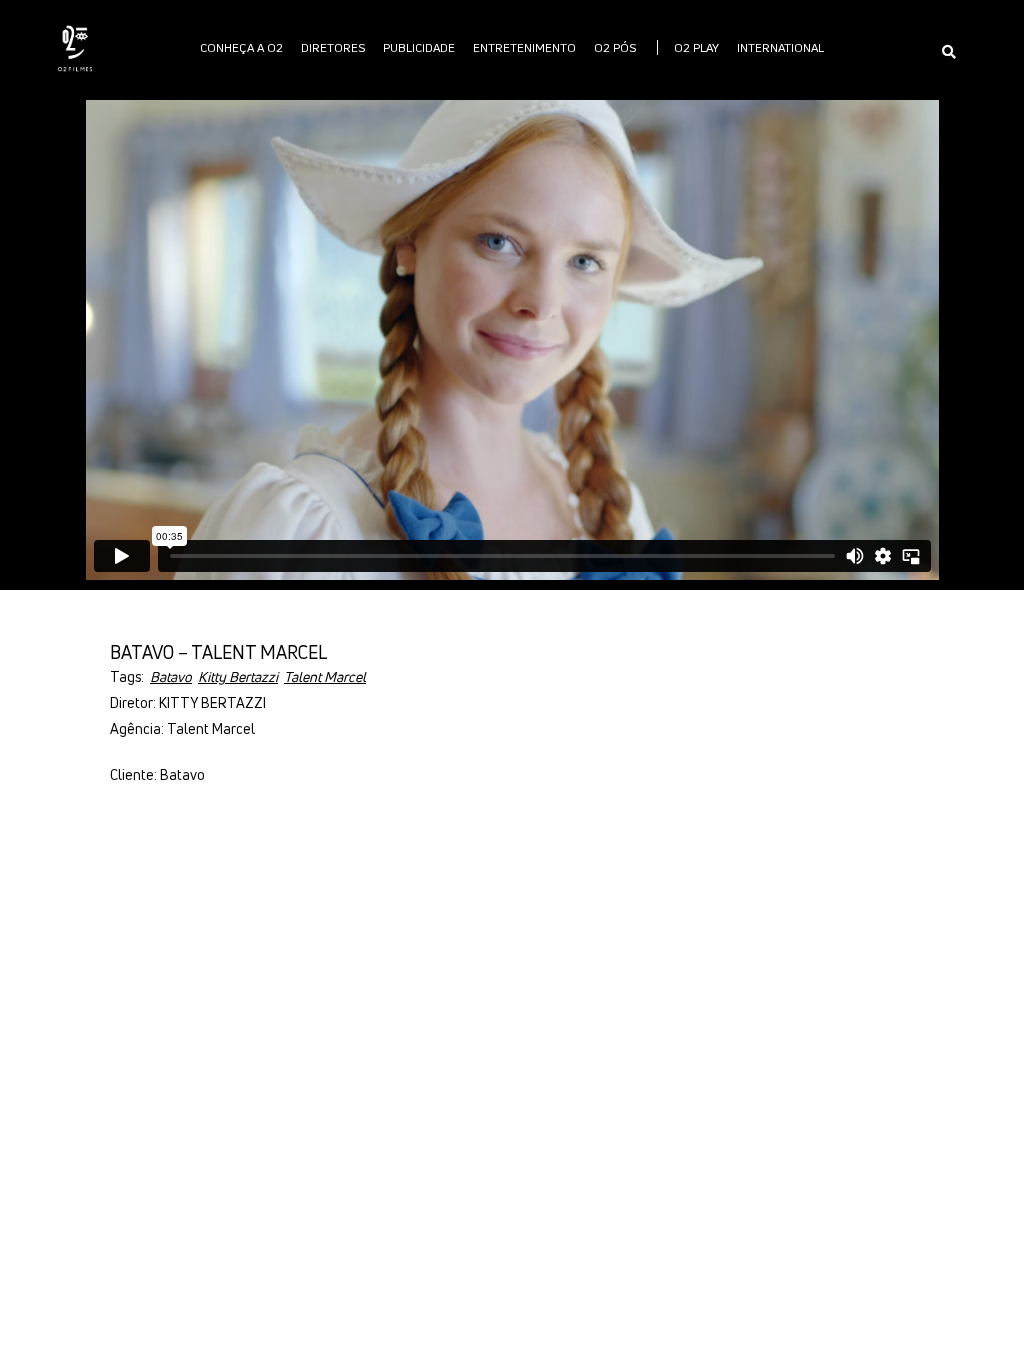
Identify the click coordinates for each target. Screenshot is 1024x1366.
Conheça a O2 (241, 47)
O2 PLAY (696, 47)
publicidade (419, 47)
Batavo (171, 676)
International (780, 47)
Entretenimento (524, 47)
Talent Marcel (325, 676)
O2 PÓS (615, 47)
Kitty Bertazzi (238, 676)
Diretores (333, 47)
